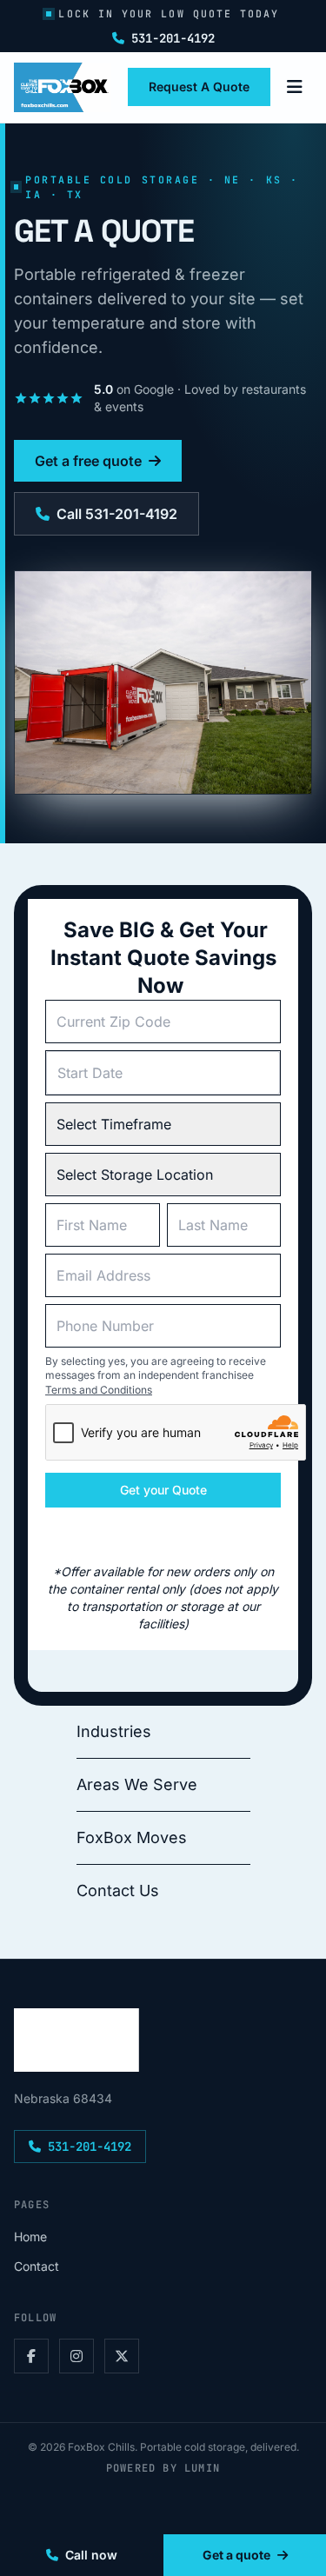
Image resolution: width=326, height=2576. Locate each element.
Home (30, 2237)
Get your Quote (163, 1490)
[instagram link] (77, 2356)
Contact (37, 2266)
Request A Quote (199, 87)
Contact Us (118, 1890)
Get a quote (236, 2555)
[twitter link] (122, 2356)
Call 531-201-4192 (117, 514)
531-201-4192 (173, 38)
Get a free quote (88, 461)
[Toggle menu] (295, 87)
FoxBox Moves (132, 1837)
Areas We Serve (137, 1784)
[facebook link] (31, 2356)
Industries (114, 1731)
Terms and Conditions (99, 1390)
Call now (91, 2555)
